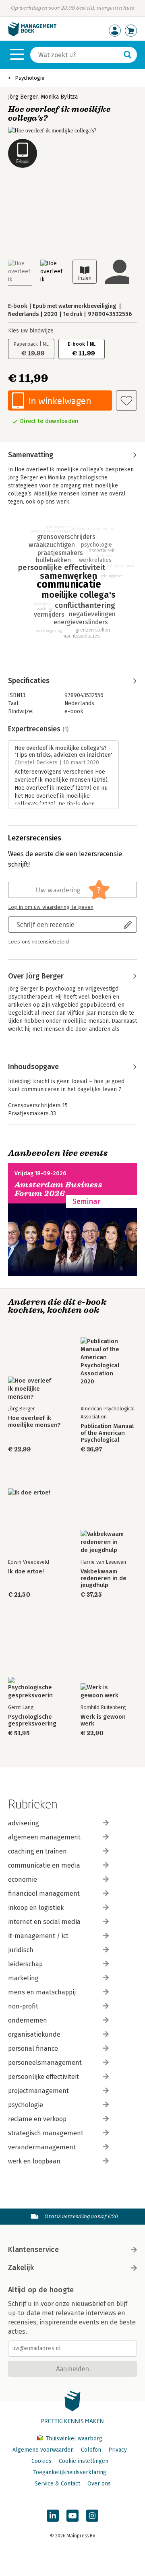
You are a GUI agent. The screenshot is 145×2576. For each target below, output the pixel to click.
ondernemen (28, 2020)
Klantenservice (33, 2250)
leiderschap (25, 1964)
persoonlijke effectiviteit (43, 2077)
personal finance (33, 2049)
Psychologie (30, 78)
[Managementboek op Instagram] (92, 2516)
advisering (24, 1823)
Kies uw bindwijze (31, 331)
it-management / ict (38, 1936)
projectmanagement (38, 2091)
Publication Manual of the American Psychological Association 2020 (107, 1433)
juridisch (21, 1950)
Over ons (99, 2484)
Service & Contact (57, 2484)
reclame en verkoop (37, 2119)
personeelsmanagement (45, 2063)
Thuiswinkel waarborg (73, 2439)
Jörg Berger (23, 97)
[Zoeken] (128, 55)
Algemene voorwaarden (43, 2450)
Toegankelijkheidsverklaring (70, 2472)
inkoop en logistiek (36, 1908)
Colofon (91, 2450)
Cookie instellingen (84, 2461)
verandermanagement (42, 2147)
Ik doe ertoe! (26, 1572)
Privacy (118, 2450)
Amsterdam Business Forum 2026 (58, 1189)
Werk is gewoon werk (103, 1720)
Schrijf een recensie (46, 924)
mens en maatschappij (42, 1992)
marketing (23, 1978)
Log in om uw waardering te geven (51, 907)
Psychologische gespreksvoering (32, 1720)
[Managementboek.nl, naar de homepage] (32, 34)
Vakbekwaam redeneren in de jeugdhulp (104, 1578)
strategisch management (46, 2133)
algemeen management (44, 1837)
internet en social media (44, 1922)
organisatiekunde (34, 2034)
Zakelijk (21, 2268)
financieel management (44, 1894)
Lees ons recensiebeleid (38, 942)
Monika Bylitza (59, 97)
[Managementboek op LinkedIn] (53, 2516)
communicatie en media (44, 1865)
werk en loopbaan (34, 2161)
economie (23, 1879)
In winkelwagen (60, 401)
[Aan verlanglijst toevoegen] (126, 400)
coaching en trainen (37, 1851)
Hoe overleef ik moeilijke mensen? (34, 1422)
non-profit (23, 2006)
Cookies (41, 2461)
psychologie (26, 2105)
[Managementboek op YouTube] (72, 2516)
